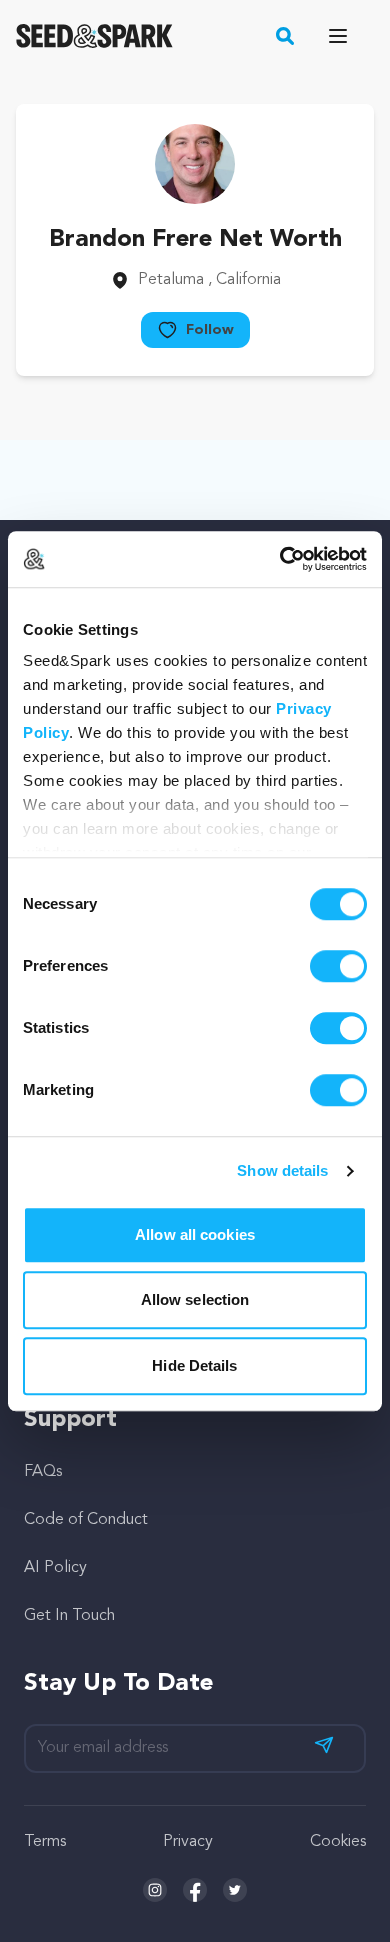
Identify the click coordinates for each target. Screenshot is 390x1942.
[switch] (338, 966)
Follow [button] (210, 330)
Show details (282, 1170)
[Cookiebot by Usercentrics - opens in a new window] (280, 559)
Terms (45, 1842)
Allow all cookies (195, 1234)
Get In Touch (69, 1616)
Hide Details (194, 1365)
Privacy (188, 1842)
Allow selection (195, 1299)
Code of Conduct (86, 1520)
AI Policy (55, 1568)
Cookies (338, 1842)
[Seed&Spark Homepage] (94, 36)
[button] (285, 36)
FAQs (43, 1472)
